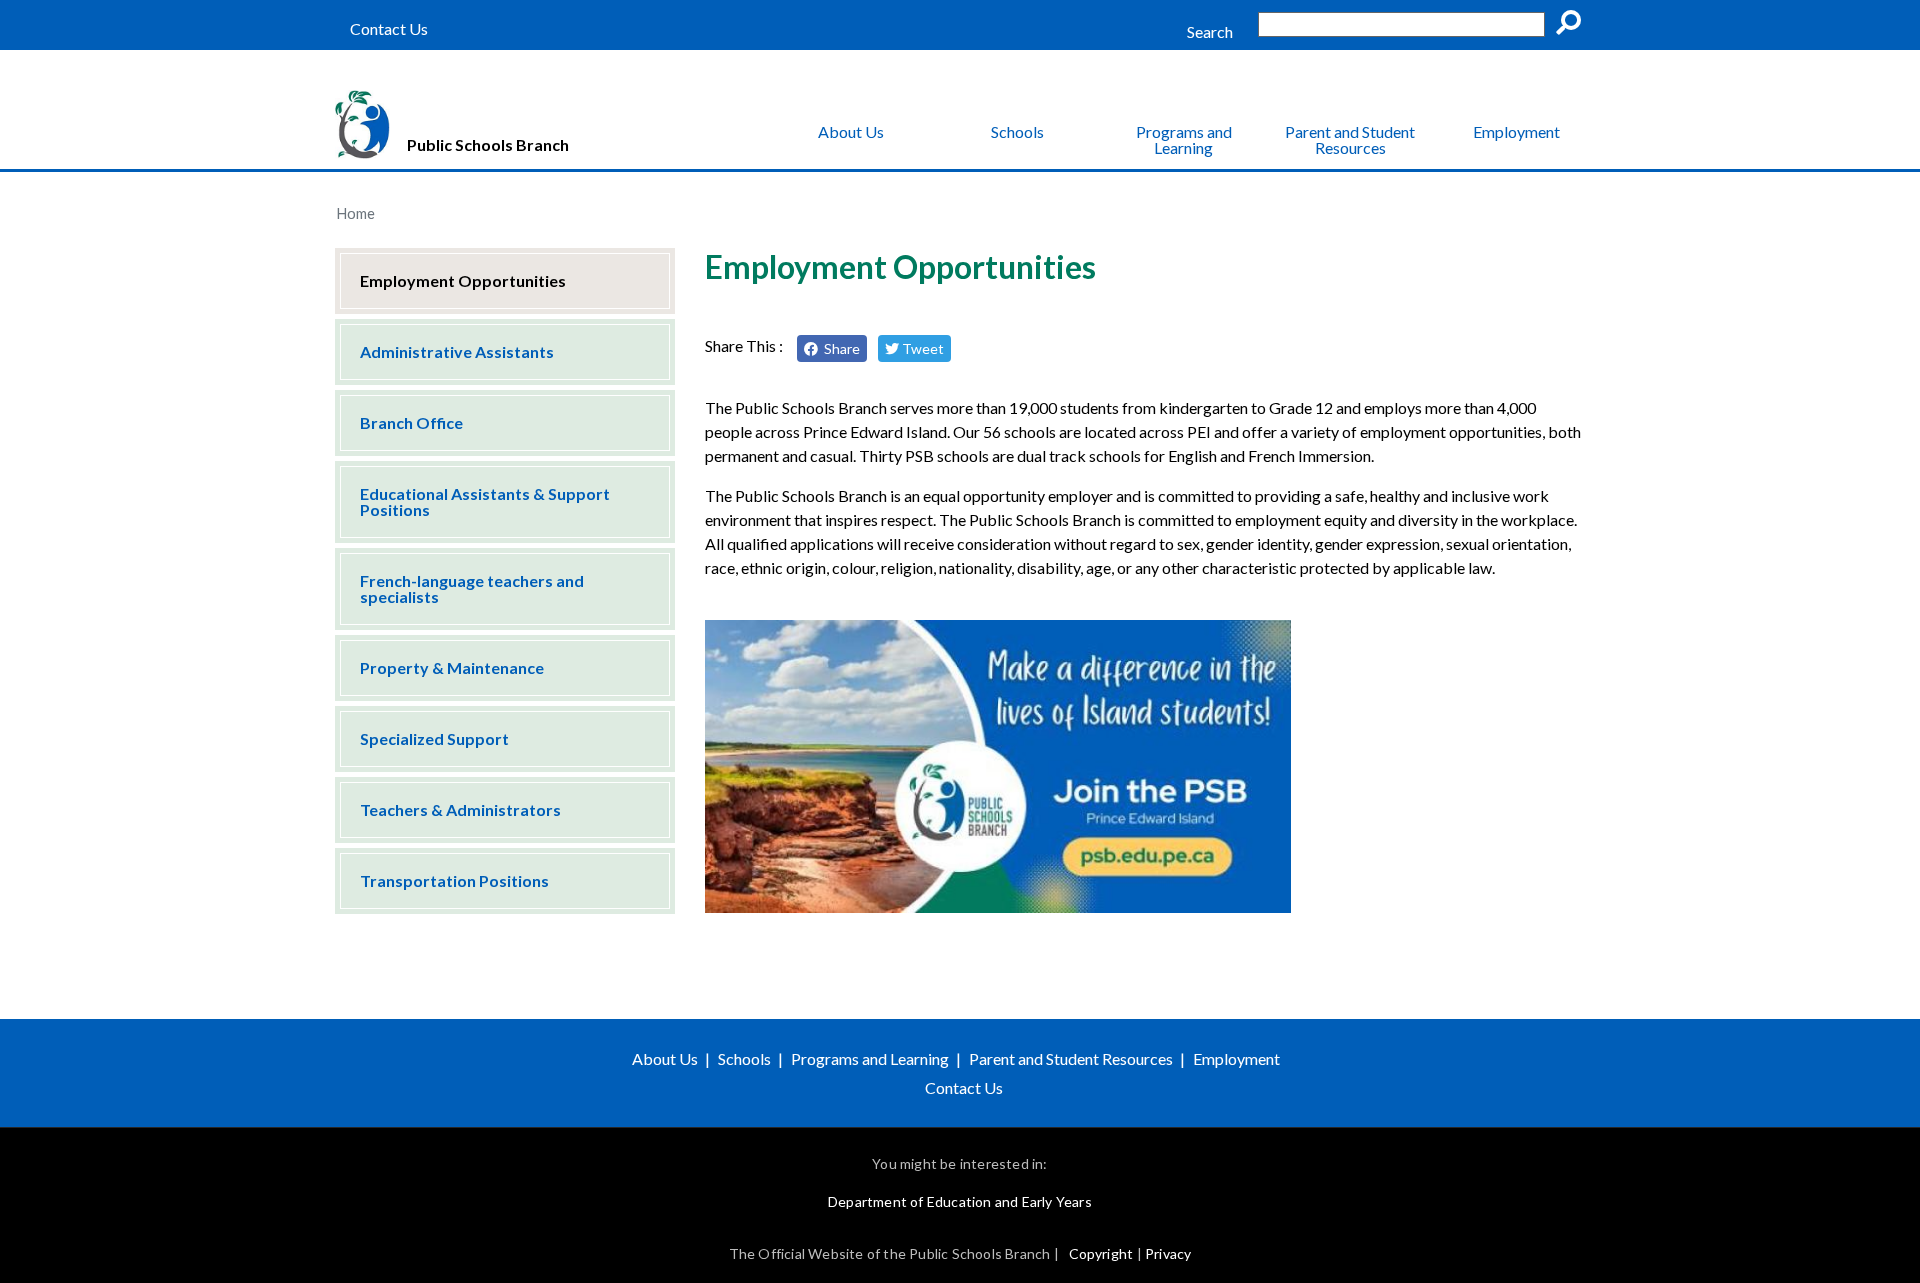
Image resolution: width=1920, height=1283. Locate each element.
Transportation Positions (454, 880)
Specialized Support (434, 738)
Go (1575, 26)
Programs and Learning (1184, 139)
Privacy (1168, 1253)
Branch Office (411, 422)
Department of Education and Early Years (960, 1201)
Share (839, 348)
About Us (851, 131)
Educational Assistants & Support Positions (485, 501)
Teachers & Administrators (460, 809)
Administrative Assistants (457, 351)
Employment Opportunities (463, 280)
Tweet (921, 348)
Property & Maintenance (452, 667)
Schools (1017, 131)
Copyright (1101, 1253)
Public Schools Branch (488, 144)
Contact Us (389, 29)
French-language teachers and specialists (472, 588)
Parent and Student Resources (1350, 139)
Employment (1516, 131)
